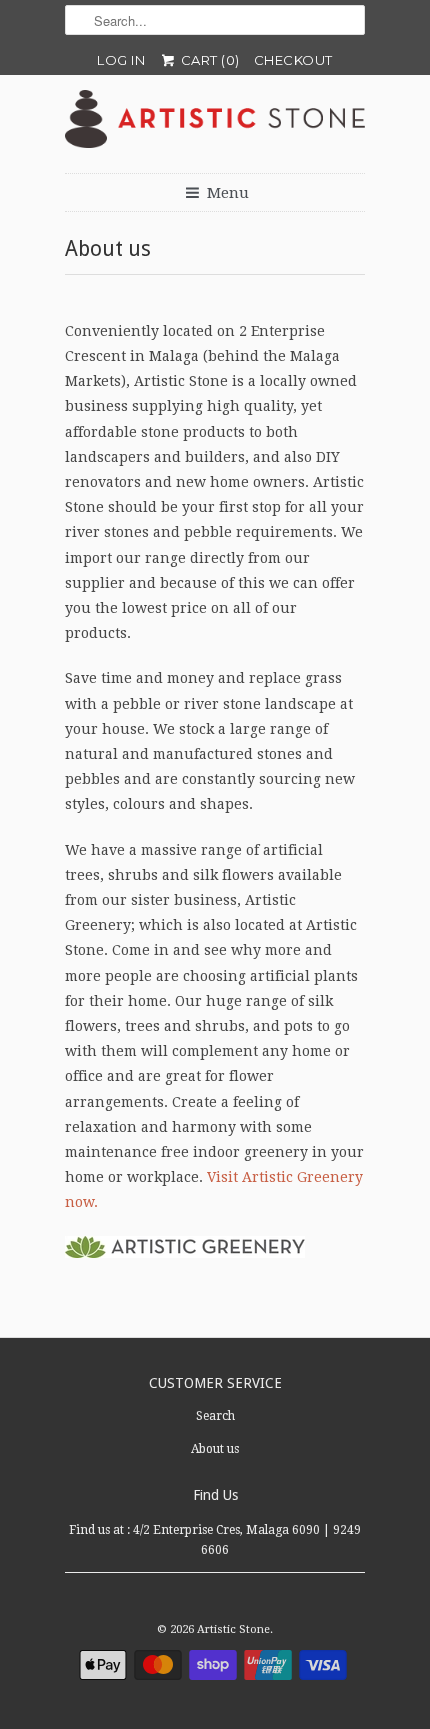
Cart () (208, 60)
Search (215, 1416)
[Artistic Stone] (215, 124)
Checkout (293, 60)
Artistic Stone (233, 1629)
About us (215, 1449)
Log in (121, 60)
